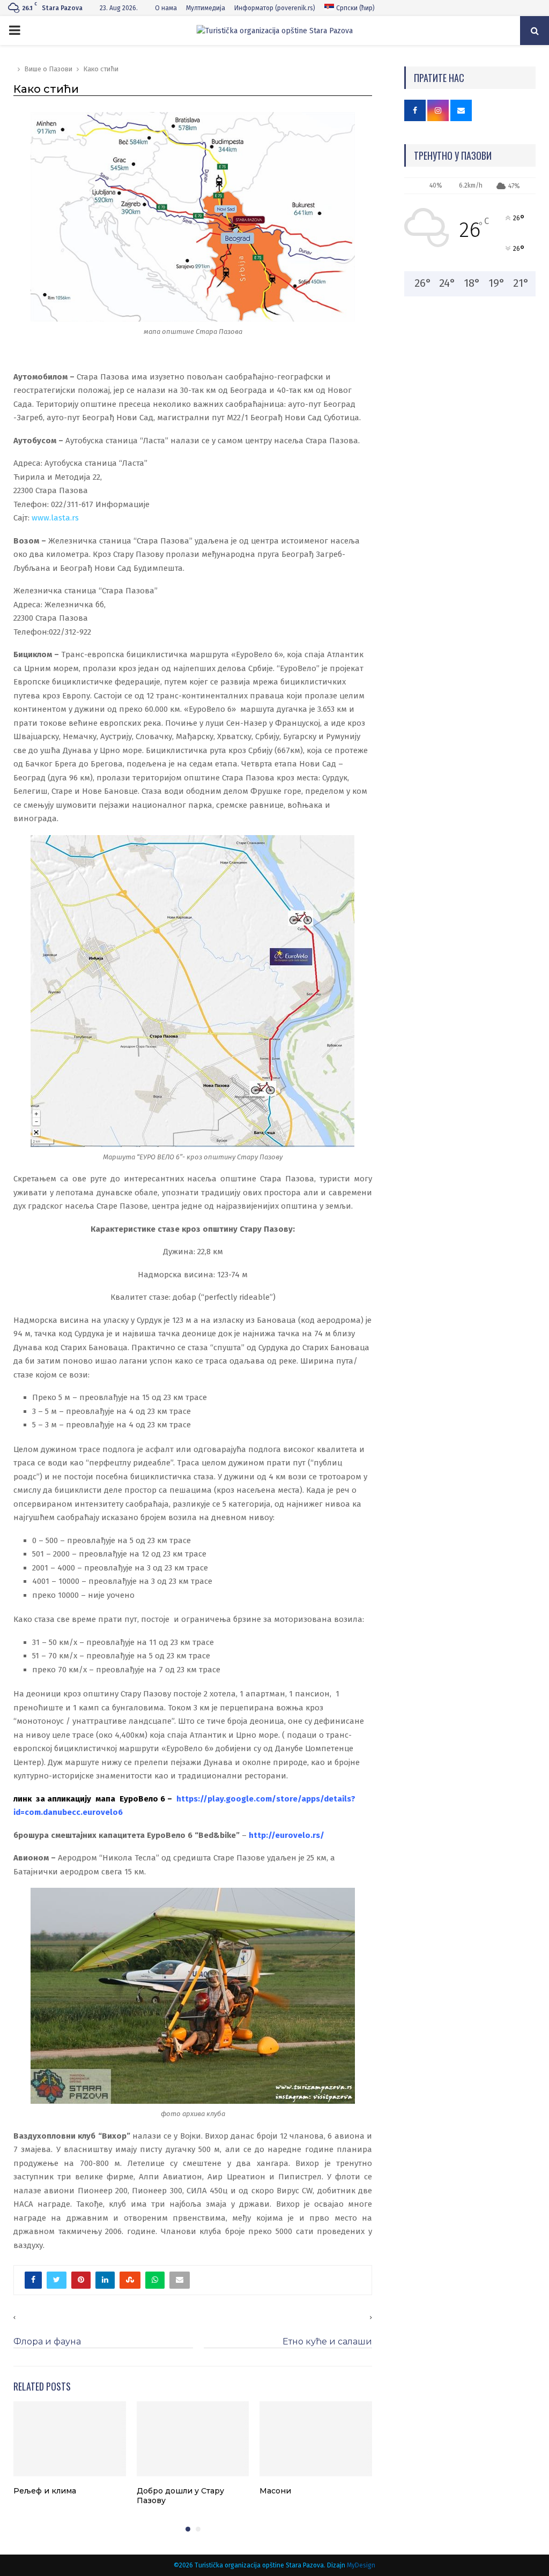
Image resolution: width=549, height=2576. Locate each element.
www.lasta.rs (55, 518)
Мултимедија (206, 8)
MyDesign (361, 2565)
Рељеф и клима (45, 2491)
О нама (166, 8)
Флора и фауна (47, 2342)
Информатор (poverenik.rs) (275, 8)
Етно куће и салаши (327, 2342)
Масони (275, 2491)
